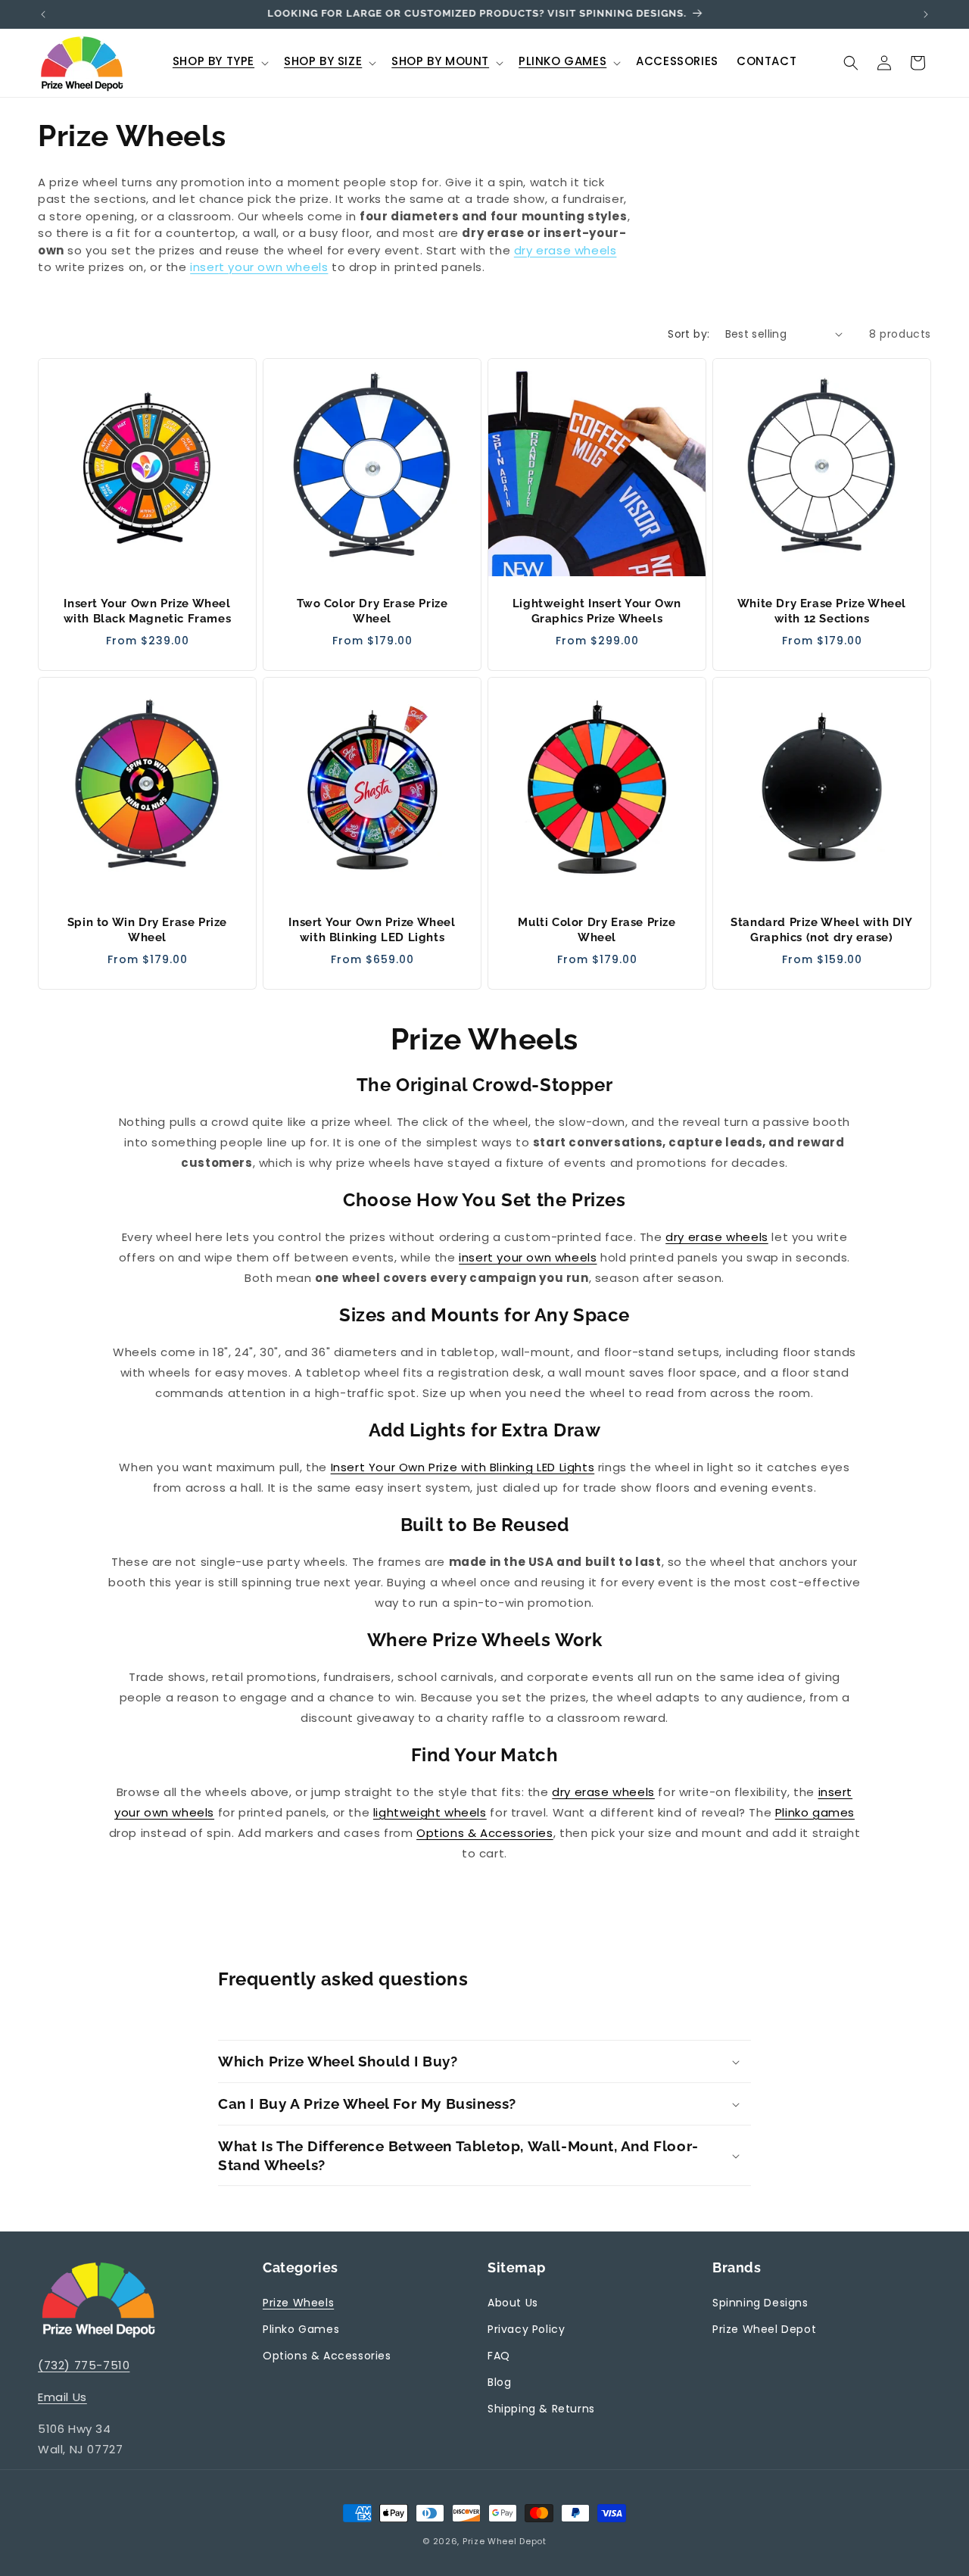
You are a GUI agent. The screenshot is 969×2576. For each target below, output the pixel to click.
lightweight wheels (430, 1812)
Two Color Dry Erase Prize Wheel (372, 611)
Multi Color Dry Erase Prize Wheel (597, 930)
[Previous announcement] (43, 14)
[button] (219, 63)
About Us (513, 2303)
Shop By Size (323, 61)
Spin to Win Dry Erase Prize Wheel (147, 930)
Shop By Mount (440, 61)
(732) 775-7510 (84, 2365)
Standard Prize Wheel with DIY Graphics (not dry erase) (821, 930)
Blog (499, 2382)
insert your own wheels (259, 267)
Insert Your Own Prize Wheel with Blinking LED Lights (372, 930)
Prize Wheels (298, 2303)
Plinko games (815, 1812)
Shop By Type (213, 61)
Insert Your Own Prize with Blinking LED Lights (463, 1467)
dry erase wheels (566, 250)
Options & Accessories (485, 1833)
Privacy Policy (526, 2329)
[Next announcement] (926, 14)
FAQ (499, 2356)
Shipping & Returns (541, 2409)
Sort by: (689, 334)
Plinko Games (562, 61)
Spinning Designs (760, 2303)
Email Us (62, 2397)
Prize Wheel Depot (764, 2329)
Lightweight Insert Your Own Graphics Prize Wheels (597, 611)
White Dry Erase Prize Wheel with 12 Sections (822, 611)
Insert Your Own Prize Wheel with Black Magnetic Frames (148, 611)
